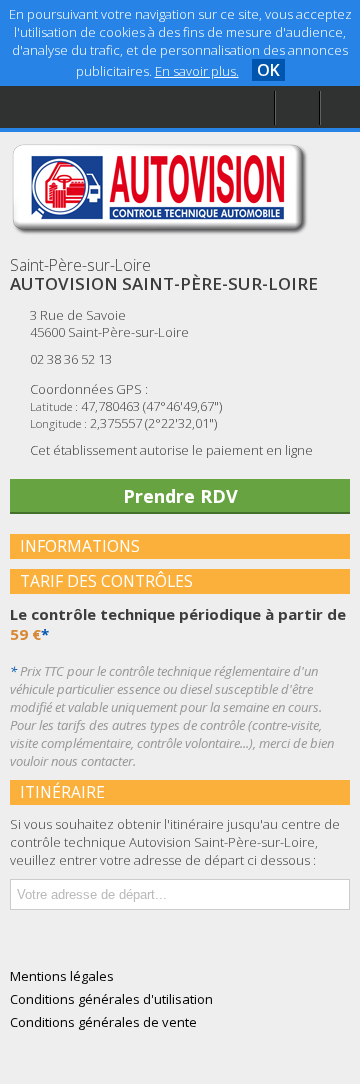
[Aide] (297, 108)
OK (268, 70)
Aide (54, 106)
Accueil (62, 65)
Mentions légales (94, 146)
